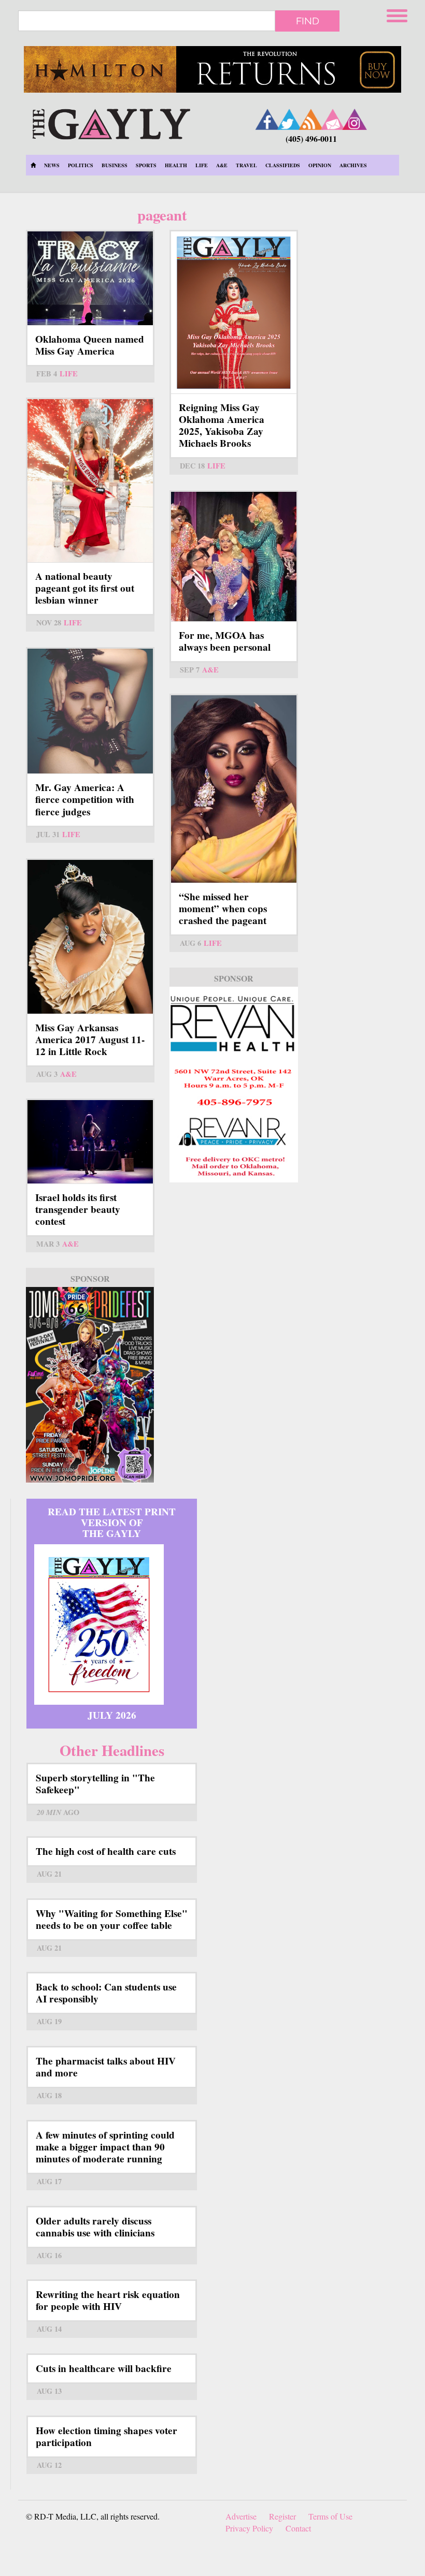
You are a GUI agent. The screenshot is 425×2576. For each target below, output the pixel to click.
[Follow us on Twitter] (289, 119)
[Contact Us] (333, 119)
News (52, 165)
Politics (81, 165)
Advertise (241, 2516)
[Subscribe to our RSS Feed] (311, 119)
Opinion (320, 165)
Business (115, 165)
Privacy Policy (249, 2528)
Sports (146, 165)
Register (282, 2516)
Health (176, 165)
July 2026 (112, 1715)
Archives (353, 165)
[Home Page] (33, 165)
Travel (246, 165)
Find (308, 21)
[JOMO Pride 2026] (90, 1385)
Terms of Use (330, 2516)
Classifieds (283, 165)
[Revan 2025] (234, 1085)
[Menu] (398, 14)
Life (202, 165)
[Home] (111, 122)
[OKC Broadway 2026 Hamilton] (212, 69)
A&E (222, 165)
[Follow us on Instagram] (355, 119)
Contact (298, 2528)
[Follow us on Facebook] (267, 119)
